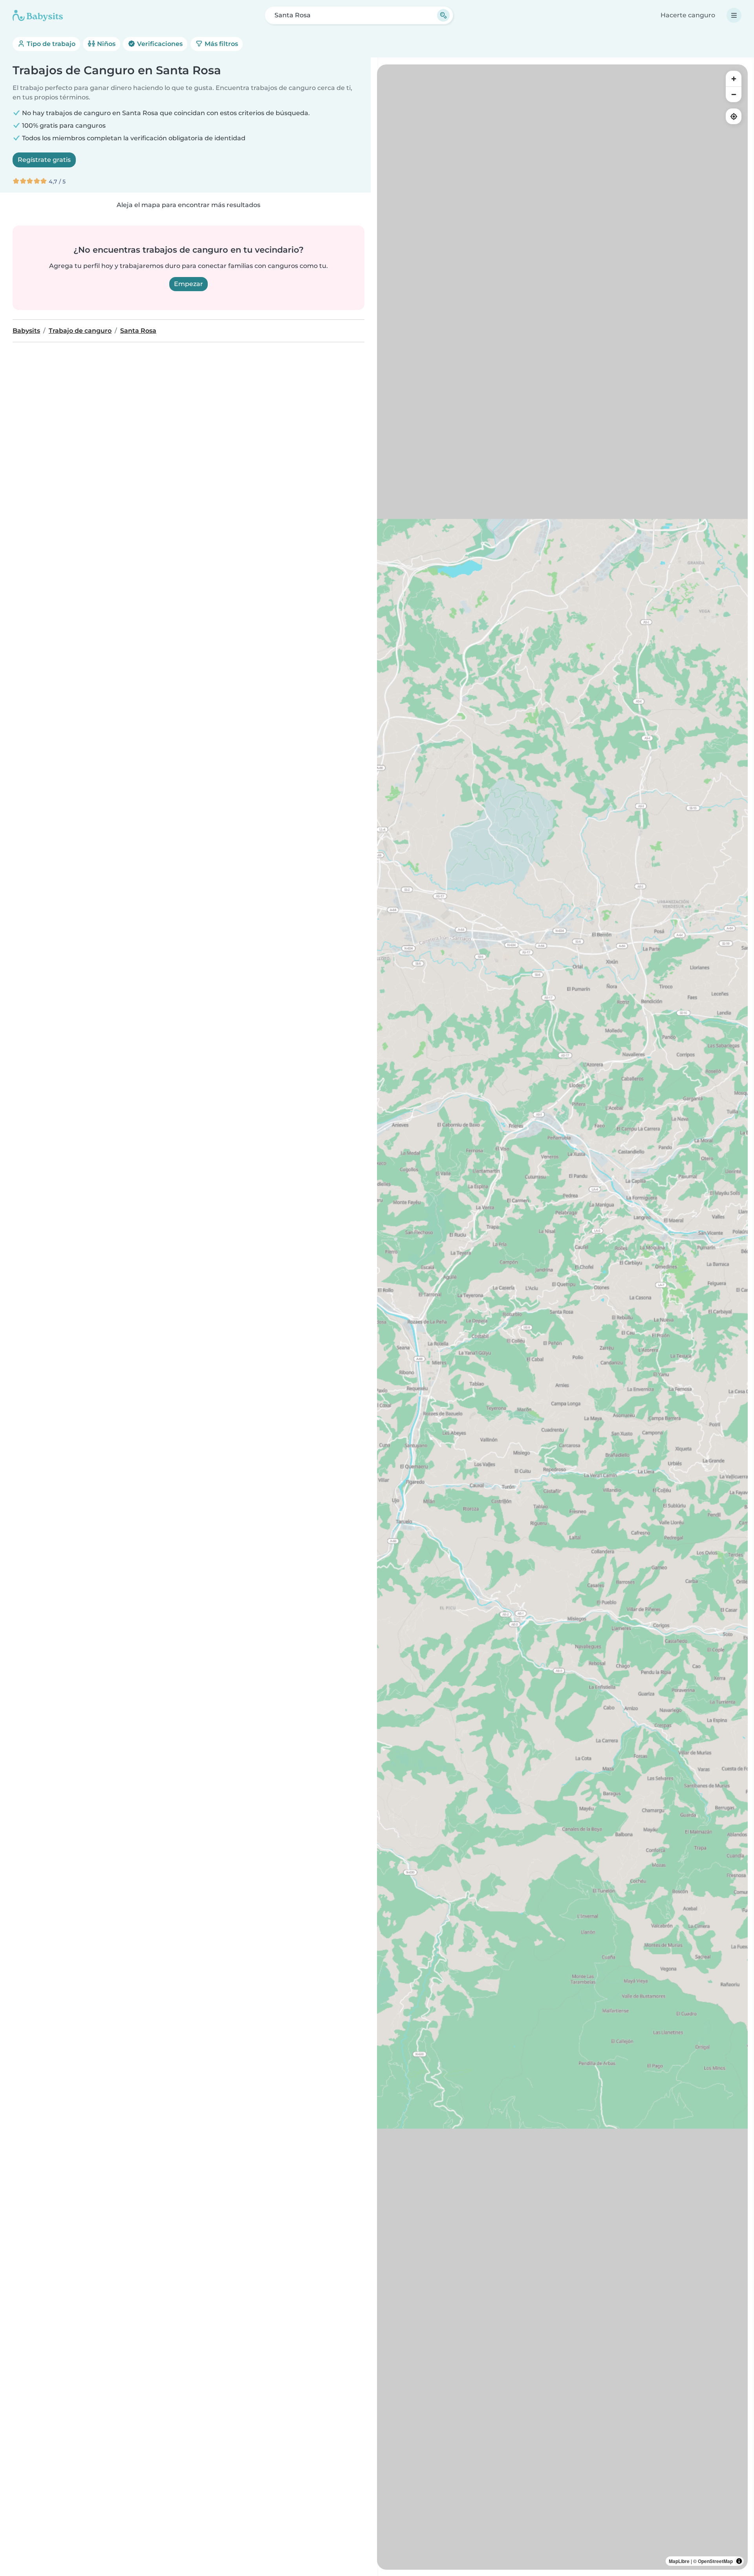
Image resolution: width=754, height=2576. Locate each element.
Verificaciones (159, 44)
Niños (105, 44)
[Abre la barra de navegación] (734, 15)
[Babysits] (38, 15)
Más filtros (221, 44)
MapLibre (679, 2561)
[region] (562, 1317)
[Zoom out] (734, 94)
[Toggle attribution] (739, 2561)
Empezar (188, 284)
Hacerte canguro (688, 15)
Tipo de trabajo (50, 44)
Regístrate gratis (44, 160)
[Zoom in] (734, 79)
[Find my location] (734, 116)
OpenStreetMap (715, 2561)
